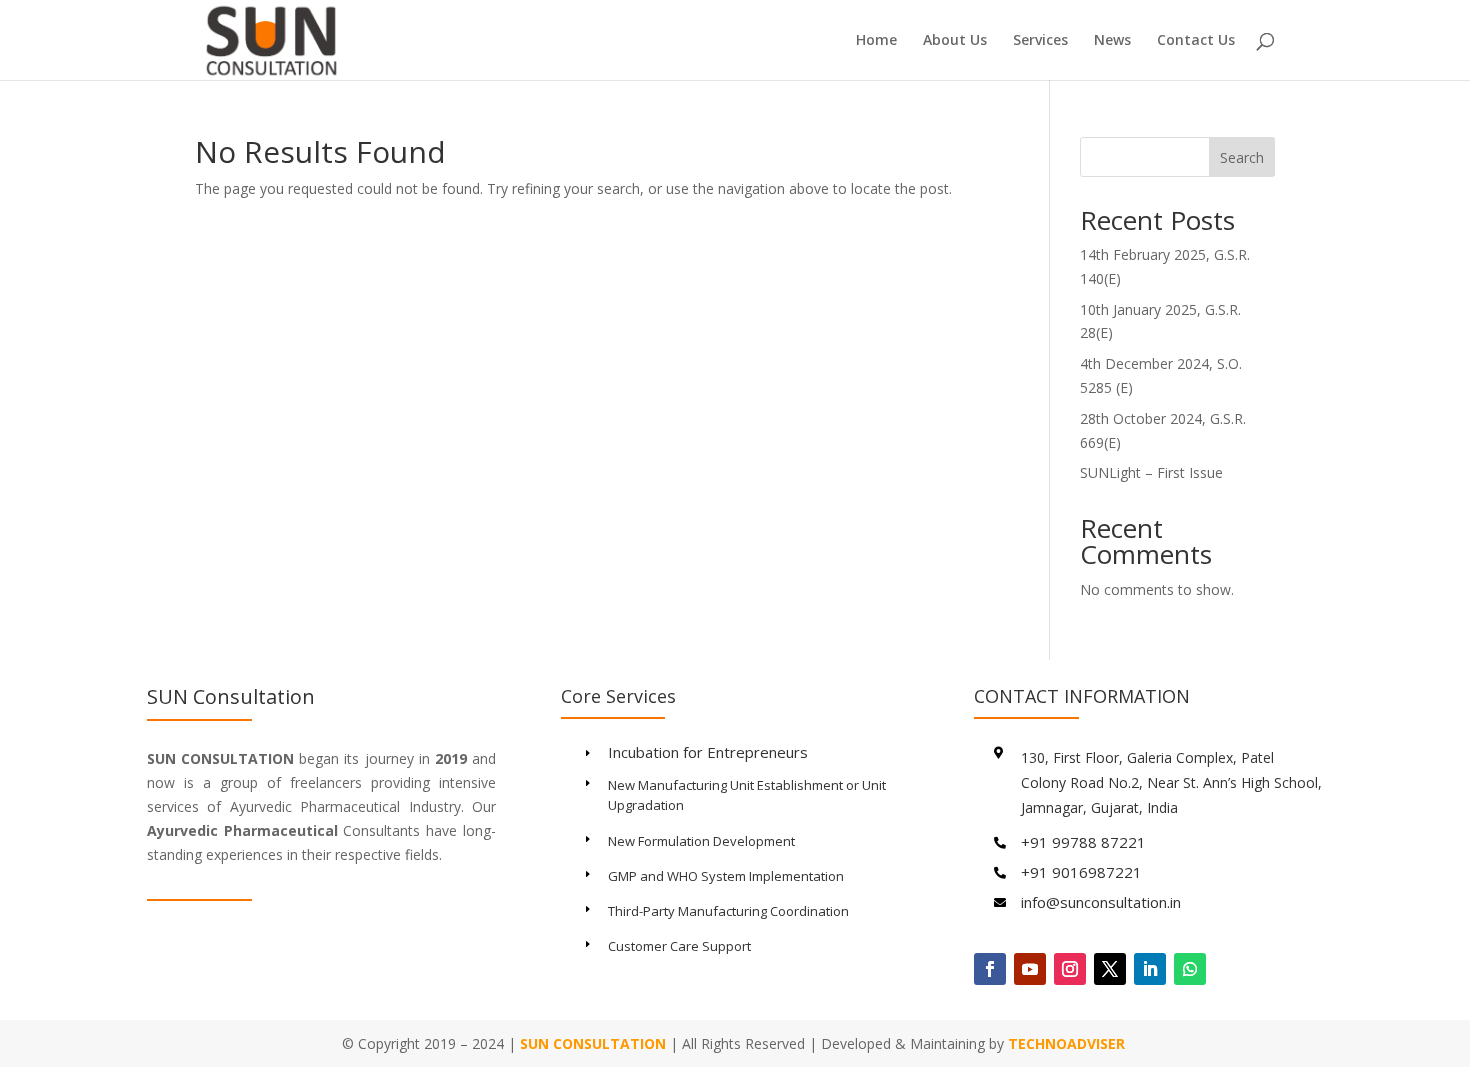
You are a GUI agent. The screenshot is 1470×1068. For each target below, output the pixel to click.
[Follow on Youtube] (1030, 969)
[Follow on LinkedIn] (1150, 969)
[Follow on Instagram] (1070, 969)
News (1112, 41)
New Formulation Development (701, 841)
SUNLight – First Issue (1151, 472)
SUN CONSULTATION (593, 1043)
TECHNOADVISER (1068, 1043)
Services (1040, 41)
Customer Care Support (679, 946)
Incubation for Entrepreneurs (708, 752)
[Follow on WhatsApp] (1190, 969)
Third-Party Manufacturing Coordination (728, 911)
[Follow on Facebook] (990, 969)
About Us (955, 41)
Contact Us (1196, 41)
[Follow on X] (1110, 969)
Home (876, 41)
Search (1242, 157)
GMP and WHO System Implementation (726, 876)
